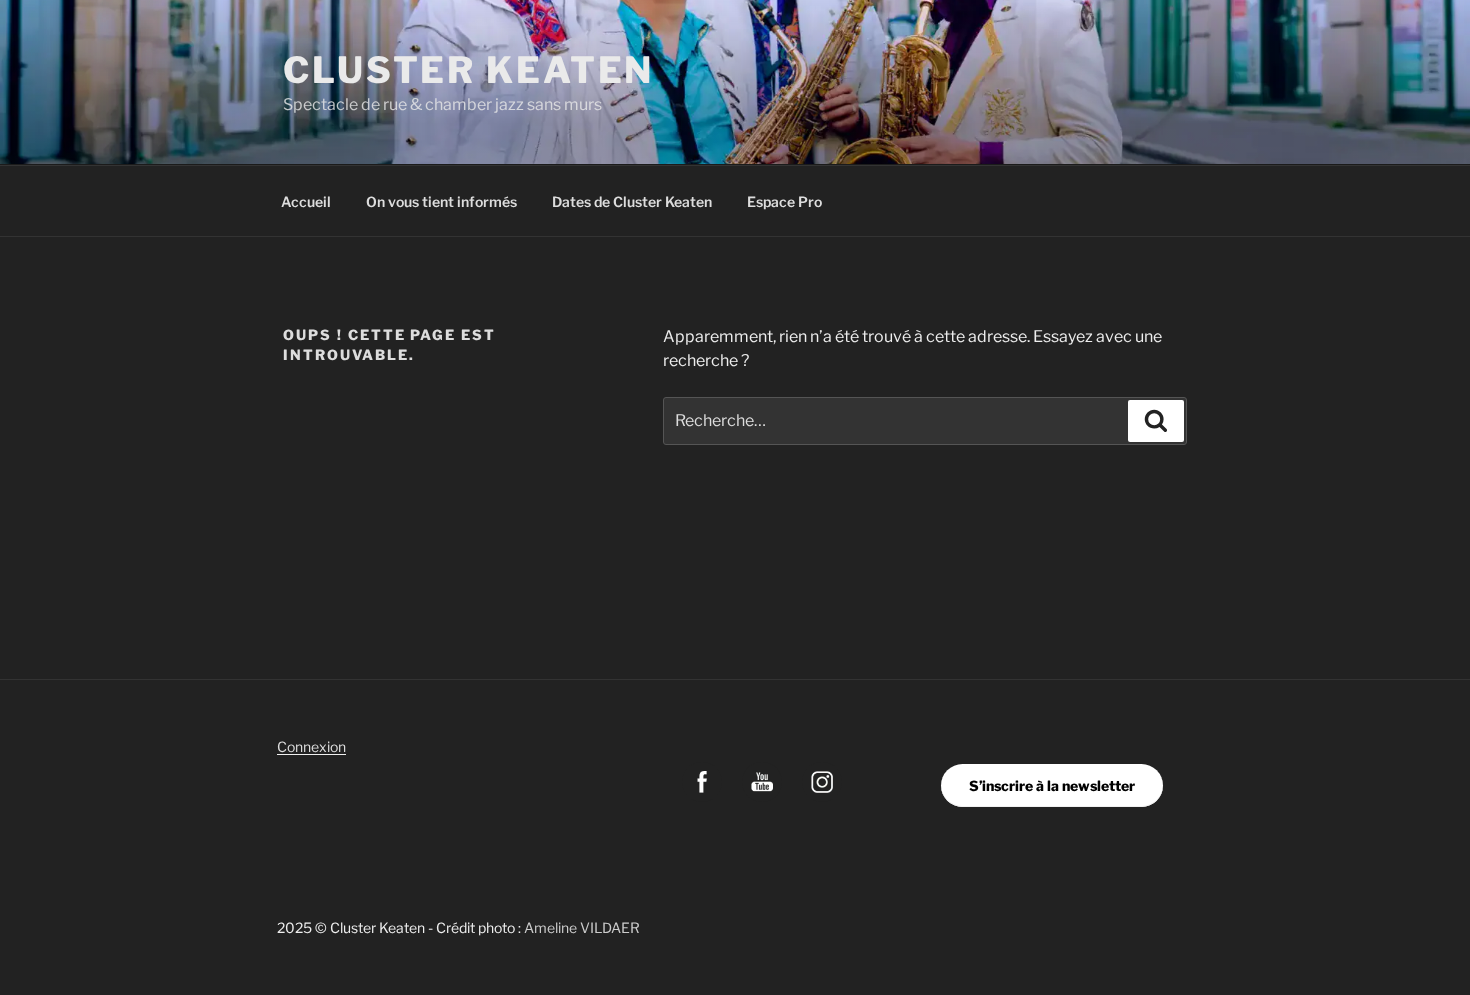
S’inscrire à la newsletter (1052, 785)
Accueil (306, 201)
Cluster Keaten (468, 70)
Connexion (311, 746)
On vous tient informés (441, 201)
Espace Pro (784, 201)
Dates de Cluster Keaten (632, 201)
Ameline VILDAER (582, 927)
